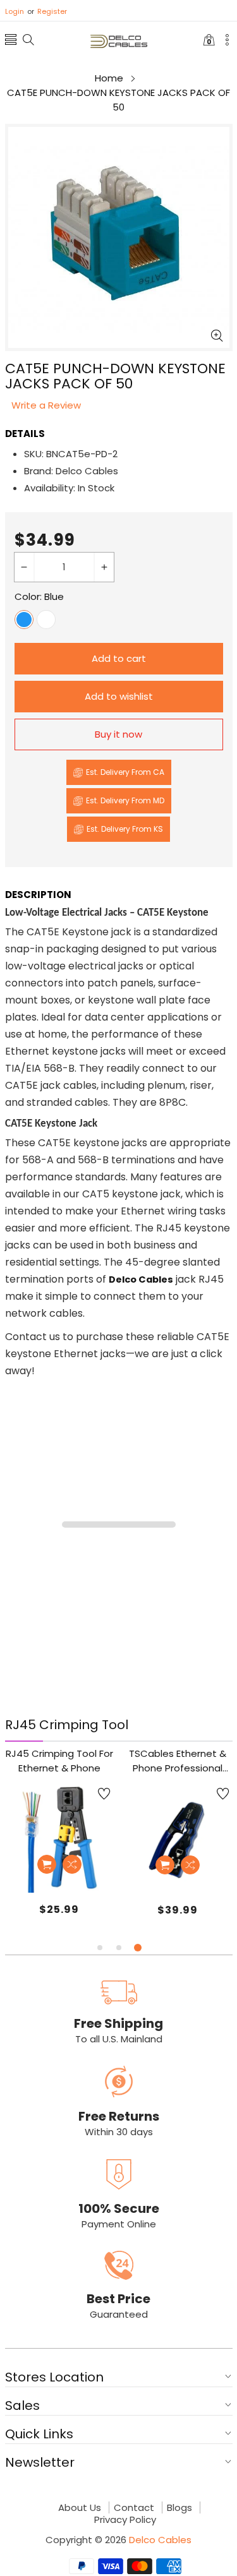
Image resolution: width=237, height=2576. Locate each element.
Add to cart (119, 658)
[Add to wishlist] (104, 1794)
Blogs (179, 2508)
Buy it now (118, 734)
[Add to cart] (47, 1864)
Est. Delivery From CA (125, 772)
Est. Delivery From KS (125, 829)
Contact (134, 2508)
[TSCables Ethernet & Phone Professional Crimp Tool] (178, 1839)
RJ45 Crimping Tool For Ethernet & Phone (59, 1761)
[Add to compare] (72, 1864)
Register (47, 11)
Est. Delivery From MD (125, 800)
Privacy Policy (125, 2520)
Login (15, 11)
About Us (80, 2508)
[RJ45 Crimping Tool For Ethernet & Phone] (60, 1838)
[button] (11, 41)
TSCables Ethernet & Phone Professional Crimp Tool (178, 1761)
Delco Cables (160, 2540)
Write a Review (46, 405)
